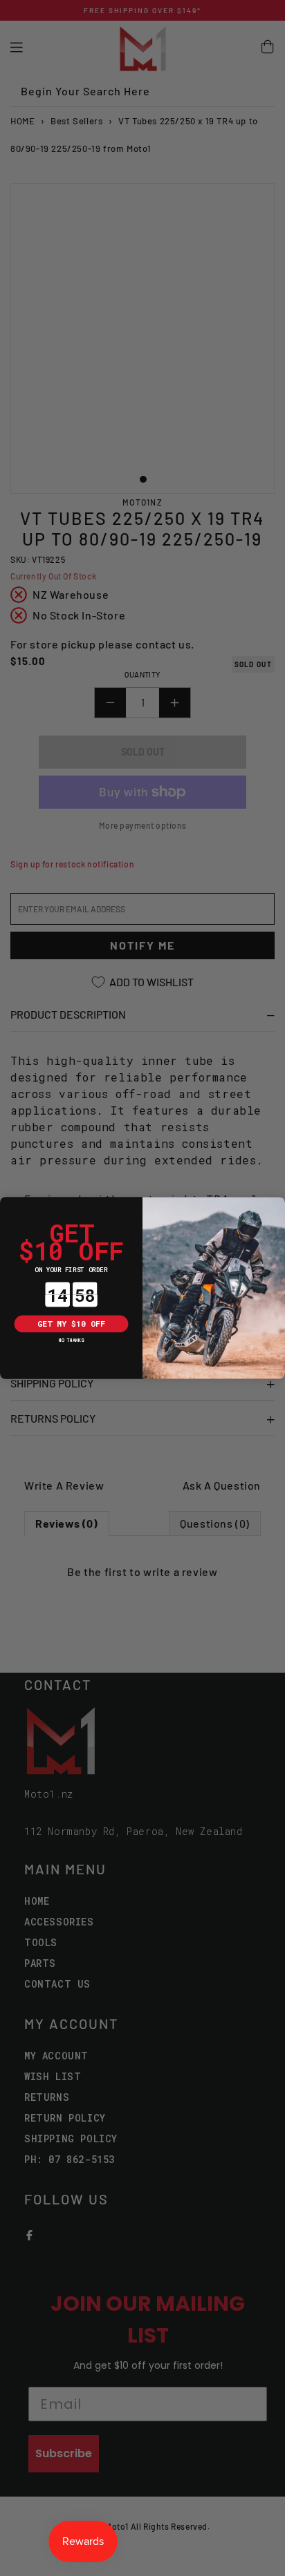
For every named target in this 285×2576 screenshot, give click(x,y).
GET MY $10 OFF (71, 1324)
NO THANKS (71, 1340)
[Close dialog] (9, 1205)
